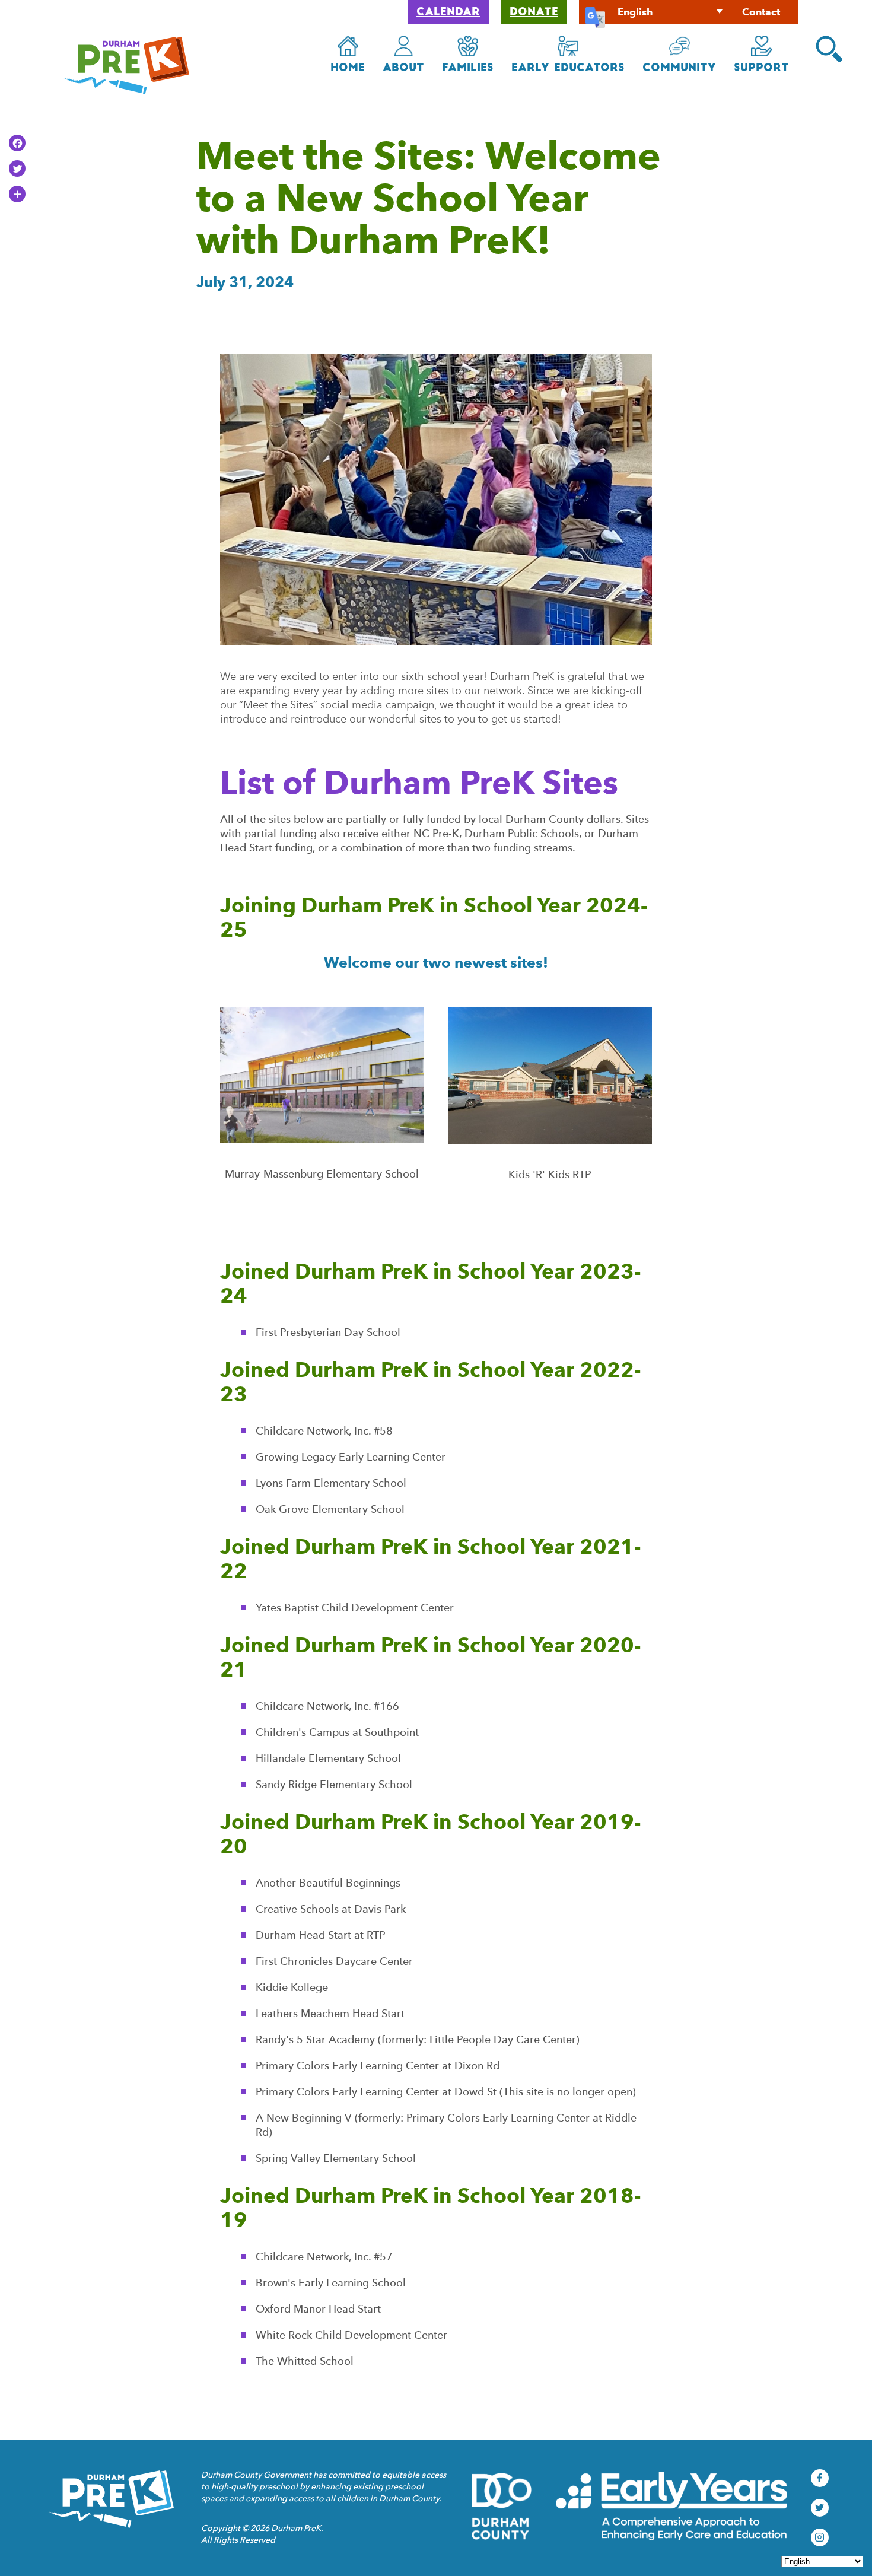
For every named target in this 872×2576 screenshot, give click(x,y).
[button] (829, 49)
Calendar (448, 13)
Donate (534, 13)
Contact (761, 12)
